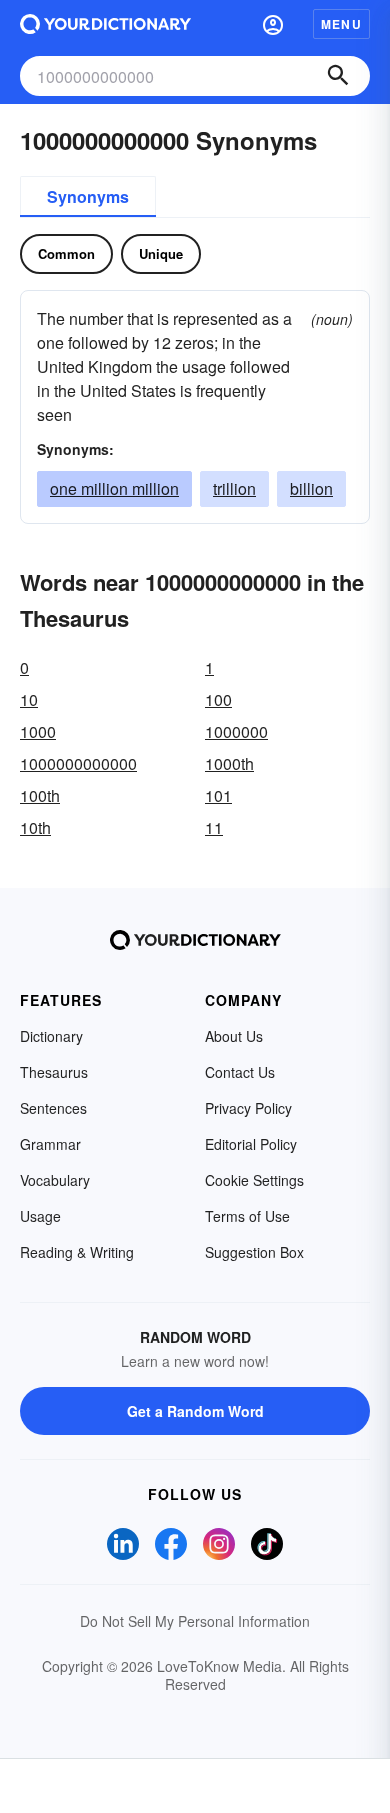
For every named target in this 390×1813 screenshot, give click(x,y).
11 (214, 827)
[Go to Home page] (105, 24)
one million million (114, 488)
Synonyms (88, 196)
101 (218, 795)
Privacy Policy (248, 1108)
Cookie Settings (254, 1180)
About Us (234, 1036)
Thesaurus (54, 1072)
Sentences (53, 1108)
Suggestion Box (254, 1252)
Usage (40, 1216)
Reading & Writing (77, 1252)
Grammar (50, 1144)
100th (40, 795)
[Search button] (338, 76)
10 (29, 699)
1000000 (236, 731)
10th (35, 827)
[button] (273, 24)
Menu (341, 24)
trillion (234, 488)
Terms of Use (247, 1216)
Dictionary (51, 1036)
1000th (229, 763)
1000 (38, 731)
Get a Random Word (195, 1411)
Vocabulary (55, 1180)
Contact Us (240, 1072)
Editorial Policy (251, 1144)
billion (311, 488)
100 (218, 699)
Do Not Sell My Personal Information (195, 1621)
